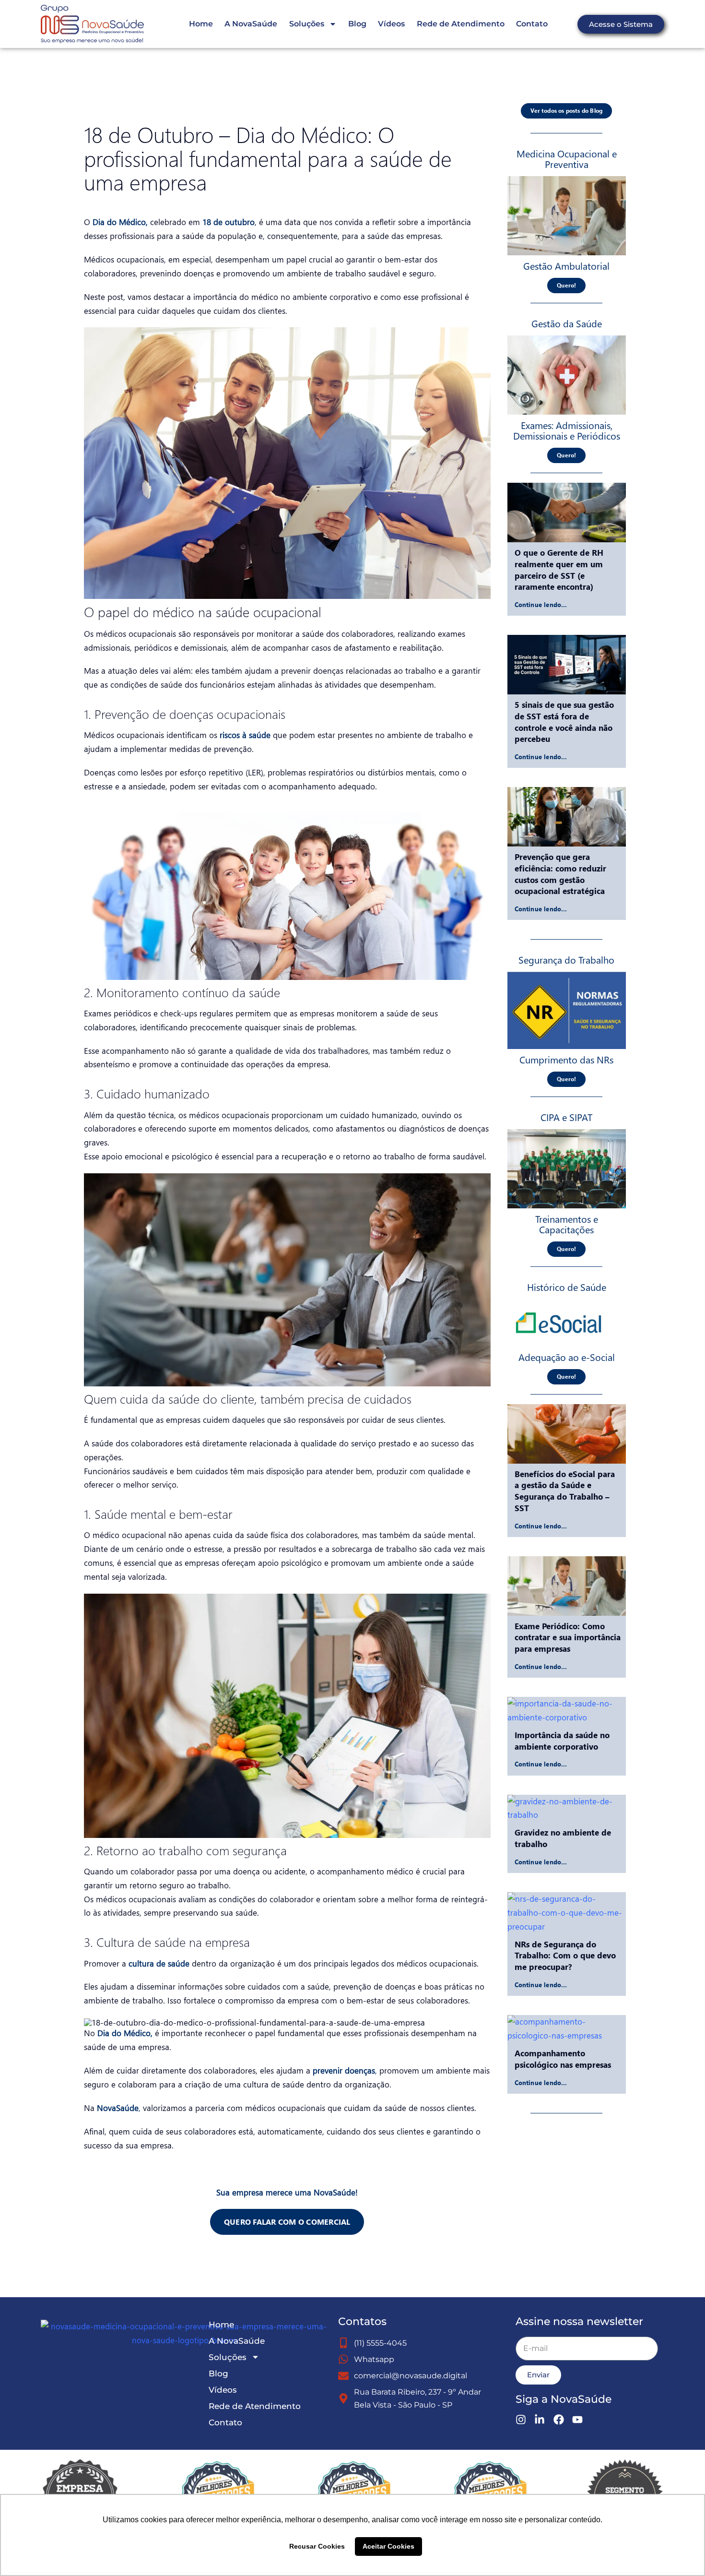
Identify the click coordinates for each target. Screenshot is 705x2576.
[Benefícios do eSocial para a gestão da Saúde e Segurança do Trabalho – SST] (567, 1434)
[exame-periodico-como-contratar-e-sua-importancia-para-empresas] (567, 180)
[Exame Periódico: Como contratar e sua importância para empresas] (567, 1586)
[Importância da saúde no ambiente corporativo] (567, 1711)
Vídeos (391, 24)
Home (201, 24)
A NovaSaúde (251, 24)
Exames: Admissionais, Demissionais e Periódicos (567, 430)
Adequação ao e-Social (567, 1357)
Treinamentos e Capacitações (567, 1224)
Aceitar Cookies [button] (388, 2546)
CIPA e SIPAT (566, 1117)
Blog (357, 24)
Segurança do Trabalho (566, 959)
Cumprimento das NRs (566, 1059)
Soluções (307, 24)
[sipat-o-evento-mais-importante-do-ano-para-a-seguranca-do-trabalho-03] (567, 1133)
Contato (532, 24)
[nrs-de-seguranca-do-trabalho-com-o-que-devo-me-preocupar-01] (567, 976)
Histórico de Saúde (567, 1287)
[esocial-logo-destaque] (558, 1303)
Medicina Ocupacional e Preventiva (567, 158)
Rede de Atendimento (461, 24)
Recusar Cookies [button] (317, 2546)
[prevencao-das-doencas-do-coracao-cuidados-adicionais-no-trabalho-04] (567, 340)
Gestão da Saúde (567, 323)
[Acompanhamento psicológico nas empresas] (567, 2029)
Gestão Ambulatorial (566, 265)
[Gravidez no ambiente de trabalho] (567, 1809)
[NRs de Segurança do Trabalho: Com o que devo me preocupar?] (567, 1913)
